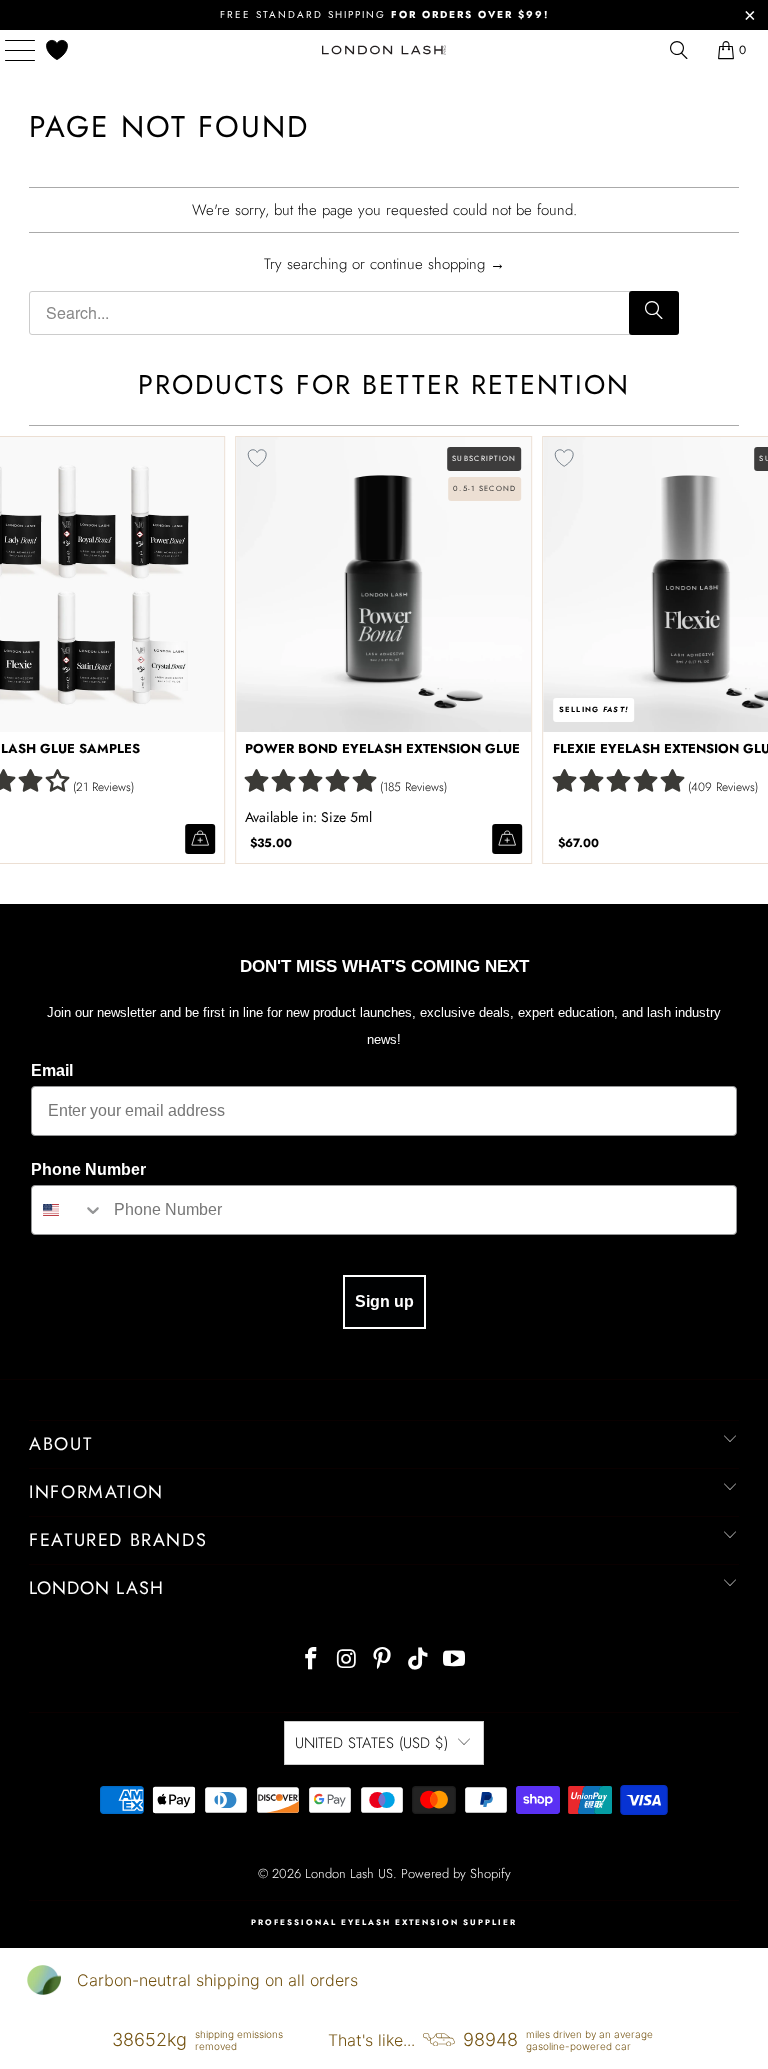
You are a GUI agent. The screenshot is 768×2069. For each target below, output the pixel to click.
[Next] (749, 649)
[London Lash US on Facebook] (312, 1660)
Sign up (384, 1301)
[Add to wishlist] (257, 458)
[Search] (654, 313)
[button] (310, 780)
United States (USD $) (371, 1743)
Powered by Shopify (456, 1873)
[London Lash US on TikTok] (419, 1660)
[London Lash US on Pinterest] (383, 1660)
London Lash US (349, 1873)
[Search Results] (679, 50)
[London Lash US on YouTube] (455, 1660)
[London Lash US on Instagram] (347, 1660)
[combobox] (68, 1210)
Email (52, 1070)
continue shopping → (437, 264)
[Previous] (19, 649)
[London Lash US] (384, 50)
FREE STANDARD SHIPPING (384, 14)
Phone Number (88, 1169)
